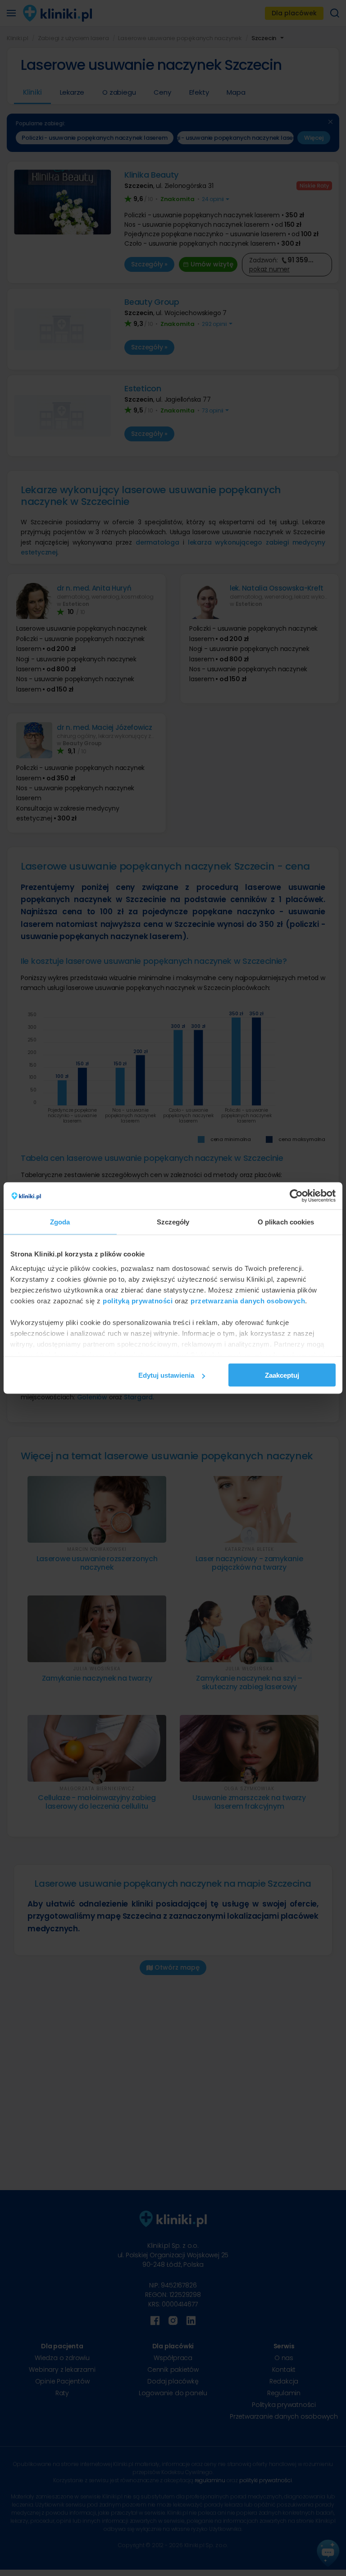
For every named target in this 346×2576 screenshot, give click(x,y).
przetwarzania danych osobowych (248, 1300)
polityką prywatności (138, 1300)
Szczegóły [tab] (173, 1222)
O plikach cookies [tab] (286, 1222)
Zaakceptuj (282, 1375)
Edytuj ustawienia (166, 1375)
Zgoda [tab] (60, 1222)
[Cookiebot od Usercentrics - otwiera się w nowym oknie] (296, 1196)
